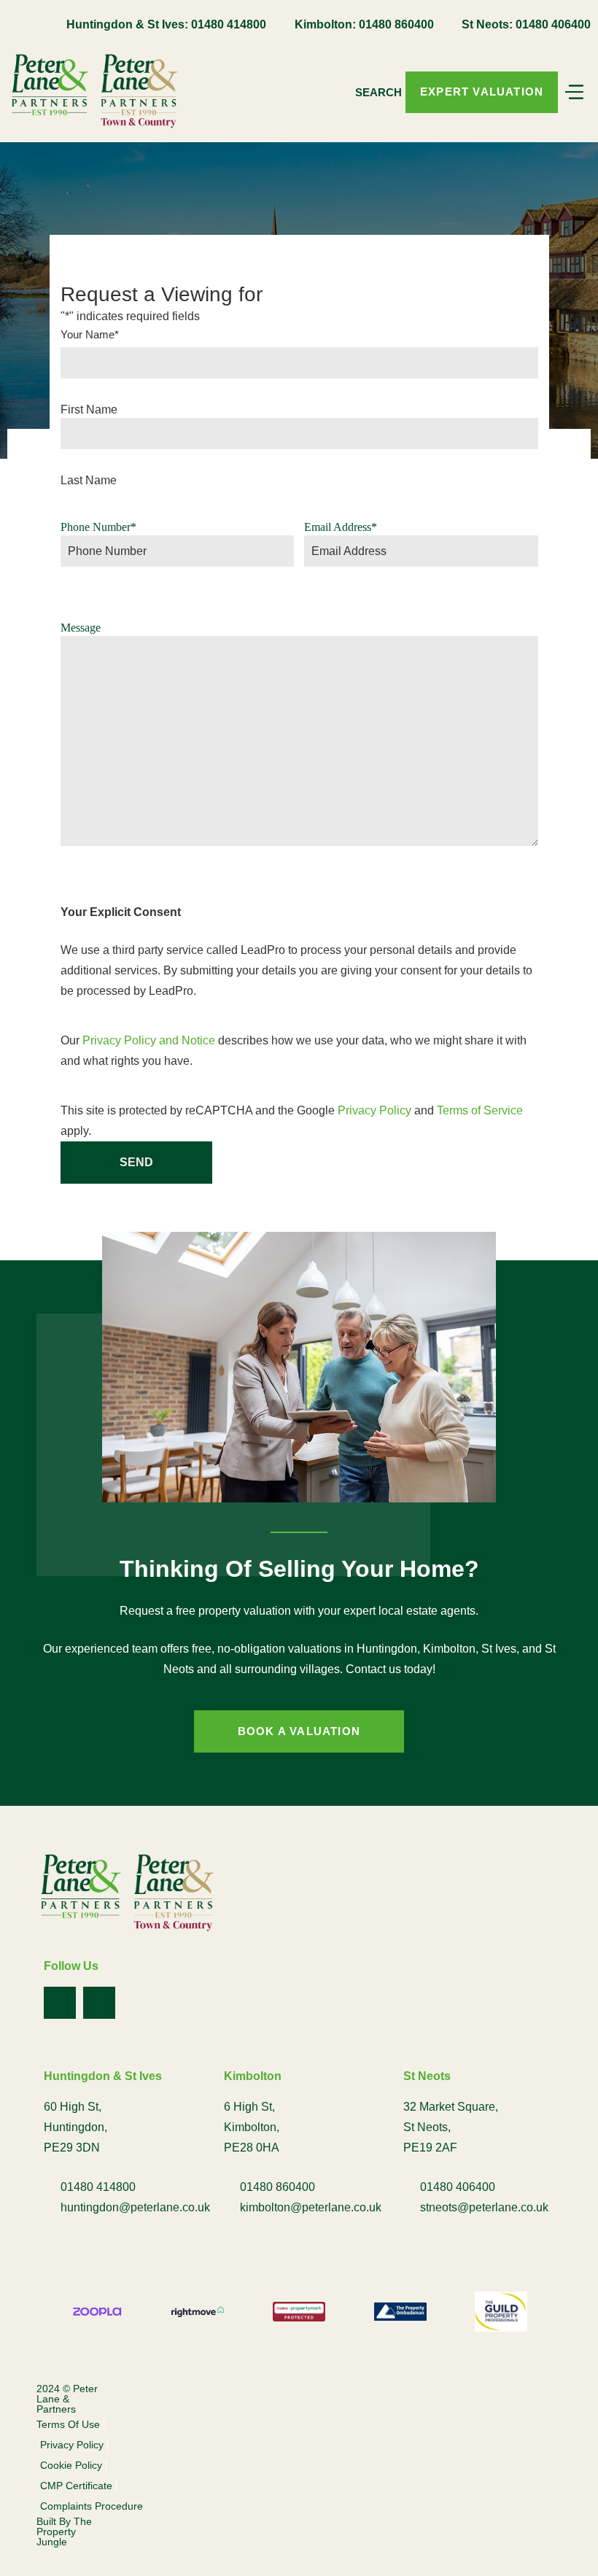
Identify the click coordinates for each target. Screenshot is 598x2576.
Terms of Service (480, 1110)
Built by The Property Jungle (64, 2532)
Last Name (89, 481)
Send (136, 1162)
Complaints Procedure (92, 2506)
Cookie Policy (71, 2465)
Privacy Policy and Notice (149, 1040)
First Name (89, 410)
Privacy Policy (374, 1110)
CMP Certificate (76, 2486)
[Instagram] (99, 2003)
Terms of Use (68, 2424)
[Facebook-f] (60, 2003)
